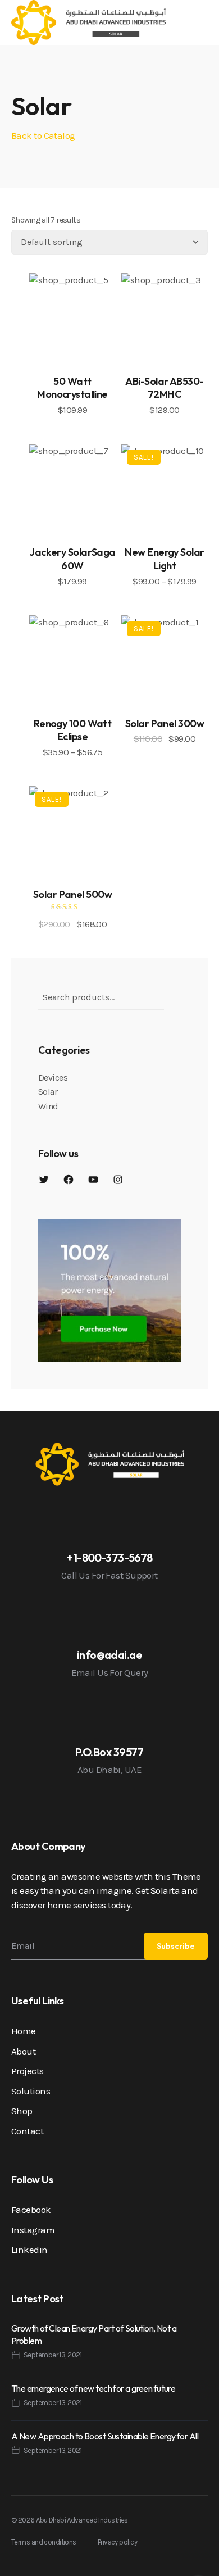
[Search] (174, 990)
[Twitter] (44, 1180)
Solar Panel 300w (165, 724)
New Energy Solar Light (164, 559)
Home (24, 2031)
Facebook (31, 2210)
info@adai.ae (109, 1655)
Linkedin (29, 2250)
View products (165, 507)
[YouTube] (93, 1180)
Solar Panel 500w (72, 894)
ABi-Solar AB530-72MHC (164, 388)
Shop (22, 2111)
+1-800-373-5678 (109, 1557)
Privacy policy (117, 2542)
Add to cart (73, 337)
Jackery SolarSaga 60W (72, 559)
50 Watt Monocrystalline (72, 388)
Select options (72, 678)
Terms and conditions (44, 2542)
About (23, 2051)
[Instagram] (118, 1180)
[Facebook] (69, 1180)
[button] (202, 22)
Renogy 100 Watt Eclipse (73, 730)
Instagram (33, 2230)
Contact (27, 2131)
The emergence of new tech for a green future (93, 2388)
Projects (28, 2071)
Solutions (31, 2091)
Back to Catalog (43, 135)
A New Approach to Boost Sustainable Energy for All (105, 2436)
